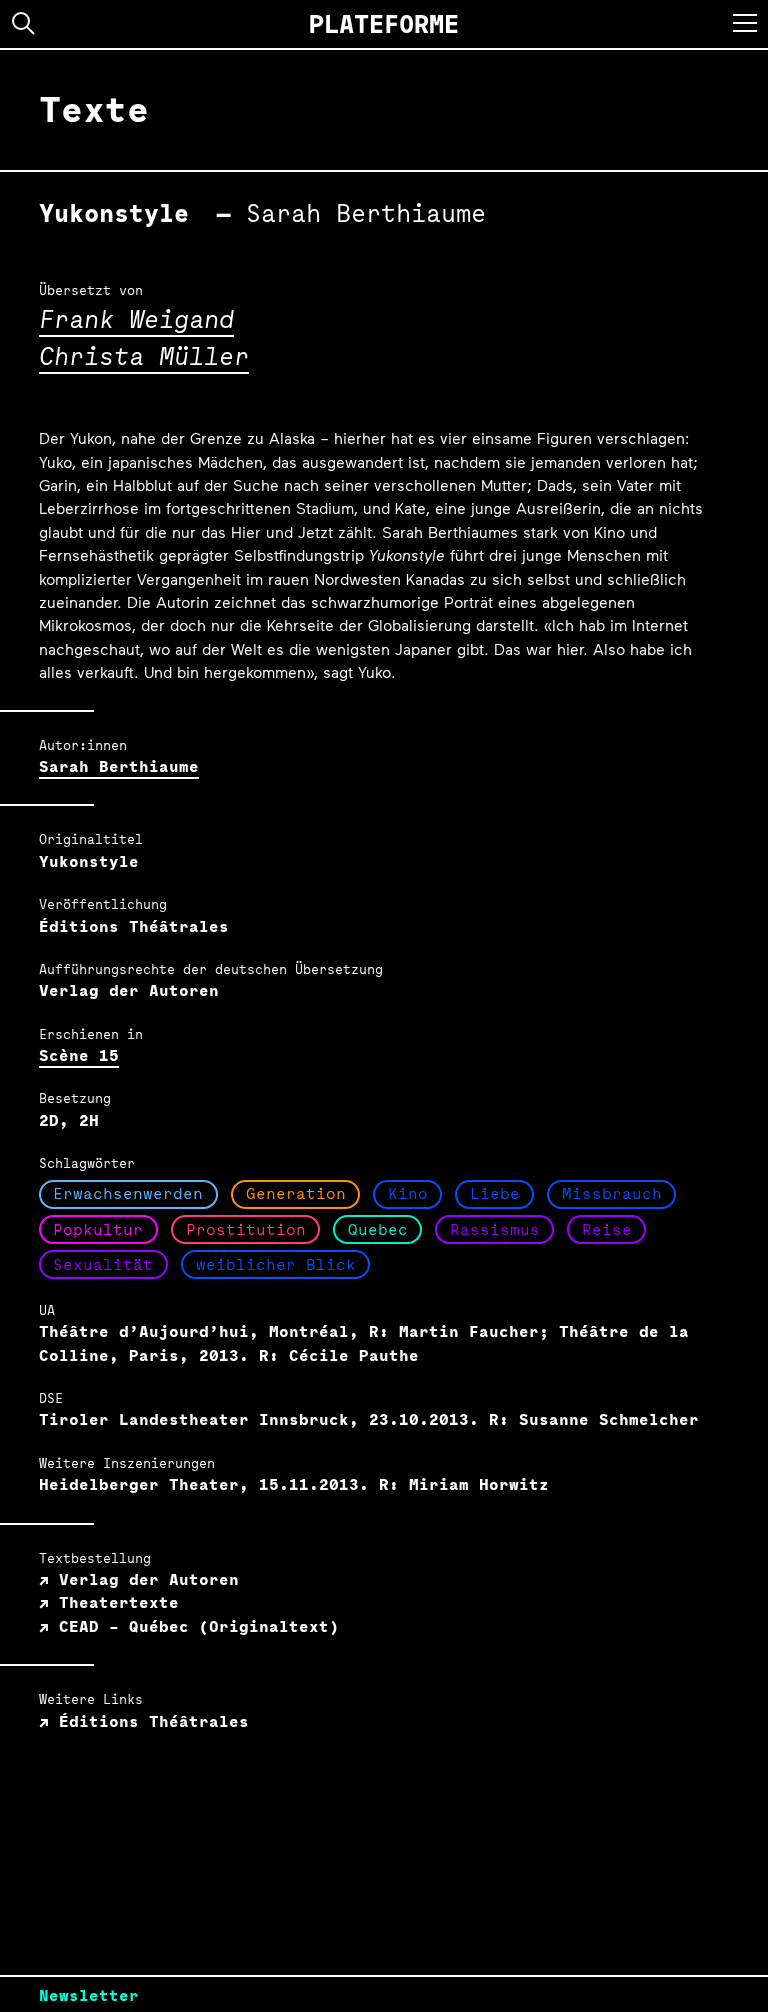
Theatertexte (114, 1602)
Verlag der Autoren (144, 1579)
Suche (24, 24)
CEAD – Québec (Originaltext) (194, 1626)
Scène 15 (79, 1055)
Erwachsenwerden (128, 1193)
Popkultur (98, 1229)
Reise (607, 1229)
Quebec (378, 1229)
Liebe (495, 1193)
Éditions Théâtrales (149, 1721)
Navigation (745, 23)
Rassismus (495, 1229)
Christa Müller (144, 355)
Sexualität (103, 1264)
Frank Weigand (136, 318)
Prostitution (246, 1229)
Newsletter (89, 1995)
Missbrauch (612, 1193)
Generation (296, 1193)
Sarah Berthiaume (119, 766)
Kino (408, 1193)
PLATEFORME (384, 23)
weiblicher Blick (276, 1264)
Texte (94, 109)
